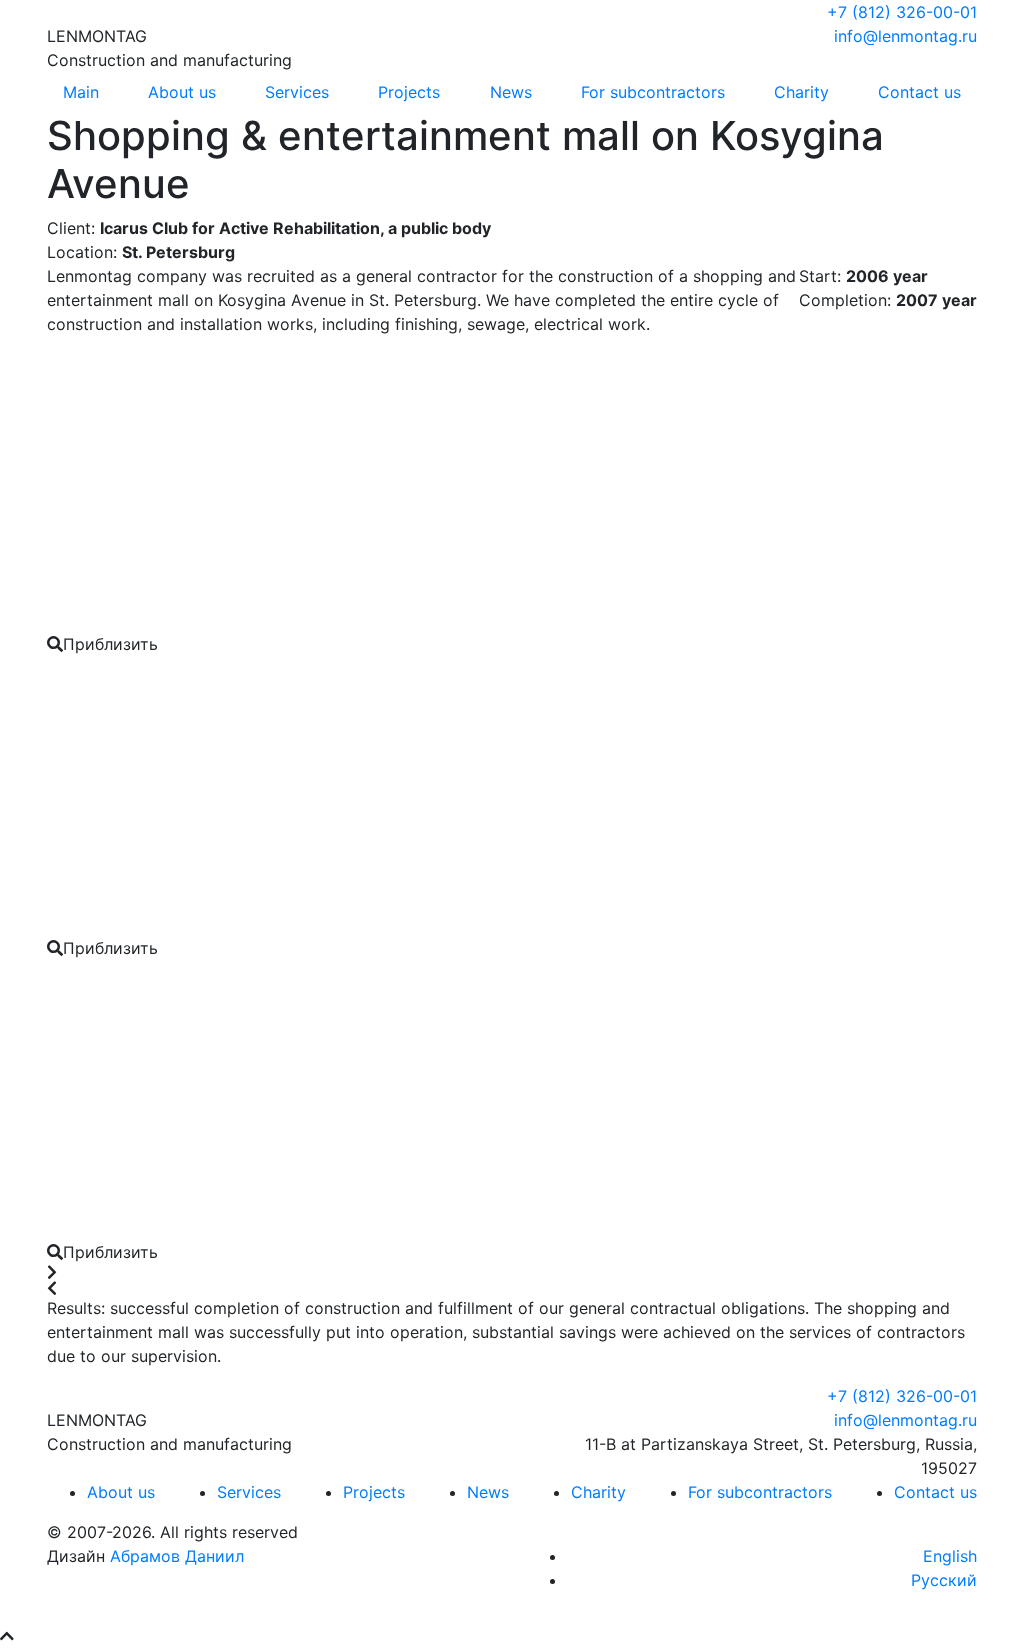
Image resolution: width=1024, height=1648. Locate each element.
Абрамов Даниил (177, 1556)
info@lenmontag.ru (905, 36)
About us (182, 92)
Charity (801, 92)
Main (81, 92)
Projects (409, 92)
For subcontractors (653, 92)
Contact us (919, 92)
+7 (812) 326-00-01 (902, 12)
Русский (944, 1580)
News (511, 92)
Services (297, 92)
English (950, 1556)
